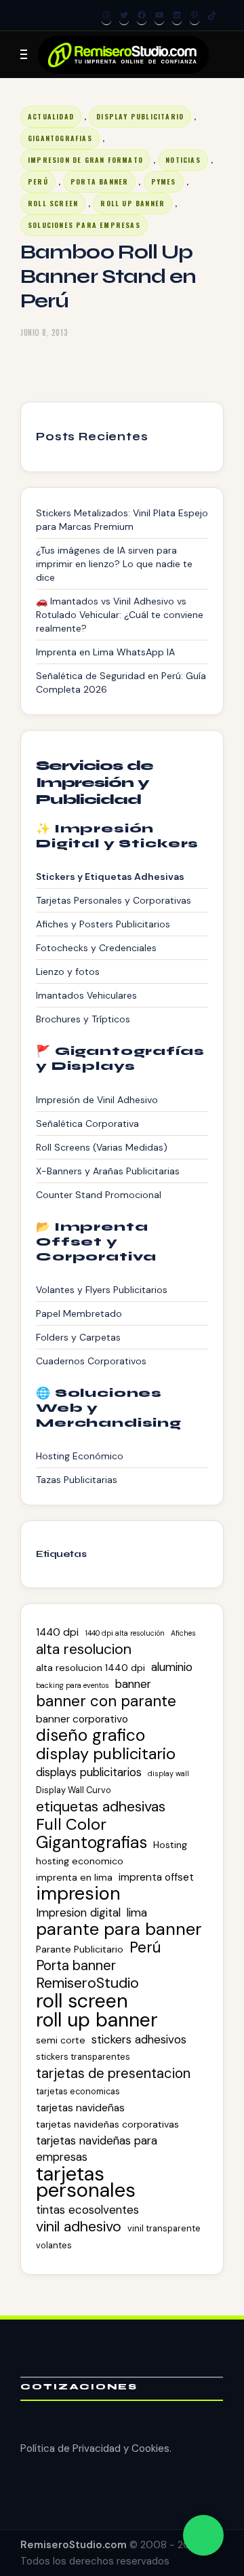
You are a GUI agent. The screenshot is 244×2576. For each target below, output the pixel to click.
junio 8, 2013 (44, 332)
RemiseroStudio (87, 1983)
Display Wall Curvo (74, 1790)
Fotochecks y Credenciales (96, 948)
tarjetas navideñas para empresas (97, 2149)
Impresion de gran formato (85, 160)
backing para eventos (73, 1685)
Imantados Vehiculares (86, 995)
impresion (78, 1893)
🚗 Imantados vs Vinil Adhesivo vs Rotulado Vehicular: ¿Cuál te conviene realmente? (120, 615)
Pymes (164, 181)
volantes (54, 2245)
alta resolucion (84, 1649)
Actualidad (51, 116)
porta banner (99, 181)
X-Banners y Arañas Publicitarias (108, 1171)
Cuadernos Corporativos (91, 1361)
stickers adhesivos (139, 2039)
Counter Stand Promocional (99, 1195)
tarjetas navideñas (80, 2108)
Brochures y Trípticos (83, 1019)
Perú (38, 181)
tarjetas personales (86, 2182)
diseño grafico (90, 1735)
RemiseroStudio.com (74, 2545)
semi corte (61, 2040)
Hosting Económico (80, 1456)
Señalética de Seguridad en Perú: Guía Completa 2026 (121, 683)
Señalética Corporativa (87, 1123)
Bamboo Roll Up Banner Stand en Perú (108, 276)
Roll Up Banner (133, 203)
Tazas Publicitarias (77, 1480)
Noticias (183, 160)
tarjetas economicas (78, 2091)
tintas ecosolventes (87, 2210)
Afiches (183, 1633)
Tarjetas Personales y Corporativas (114, 900)
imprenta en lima (74, 1877)
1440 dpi (57, 1632)
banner (133, 1684)
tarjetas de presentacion (113, 2073)
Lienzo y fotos (68, 972)
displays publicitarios (89, 1772)
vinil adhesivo (79, 2227)
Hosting (170, 1845)
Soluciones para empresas (84, 225)
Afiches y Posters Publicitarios (103, 924)
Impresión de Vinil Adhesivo (97, 1100)
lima (137, 1912)
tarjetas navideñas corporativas (107, 2124)
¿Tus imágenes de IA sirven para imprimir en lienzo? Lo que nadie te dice (114, 564)
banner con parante (106, 1702)
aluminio (172, 1667)
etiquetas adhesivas (101, 1807)
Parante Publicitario (80, 1949)
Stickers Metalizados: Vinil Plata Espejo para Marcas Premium (122, 520)
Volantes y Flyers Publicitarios (102, 1290)
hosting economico (80, 1861)
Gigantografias (60, 138)
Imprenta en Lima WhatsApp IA (105, 652)
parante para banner (119, 1929)
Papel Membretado (79, 1313)
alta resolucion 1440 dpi (90, 1668)
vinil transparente (164, 2228)
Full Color (71, 1824)
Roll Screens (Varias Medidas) (102, 1147)
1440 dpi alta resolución (125, 1633)
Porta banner (76, 1965)
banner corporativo (82, 1719)
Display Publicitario (140, 116)
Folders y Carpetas (78, 1337)
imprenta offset (156, 1877)
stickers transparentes (83, 2057)
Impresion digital (78, 1912)
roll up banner (97, 2020)
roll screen (53, 203)
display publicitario (106, 1754)
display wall (168, 1773)
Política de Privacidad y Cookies (95, 2448)
